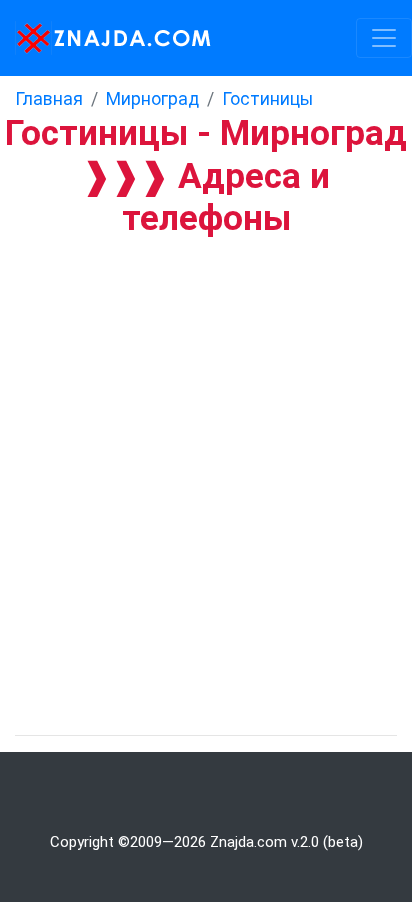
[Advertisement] (206, 453)
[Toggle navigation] (384, 38)
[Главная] (107, 38)
